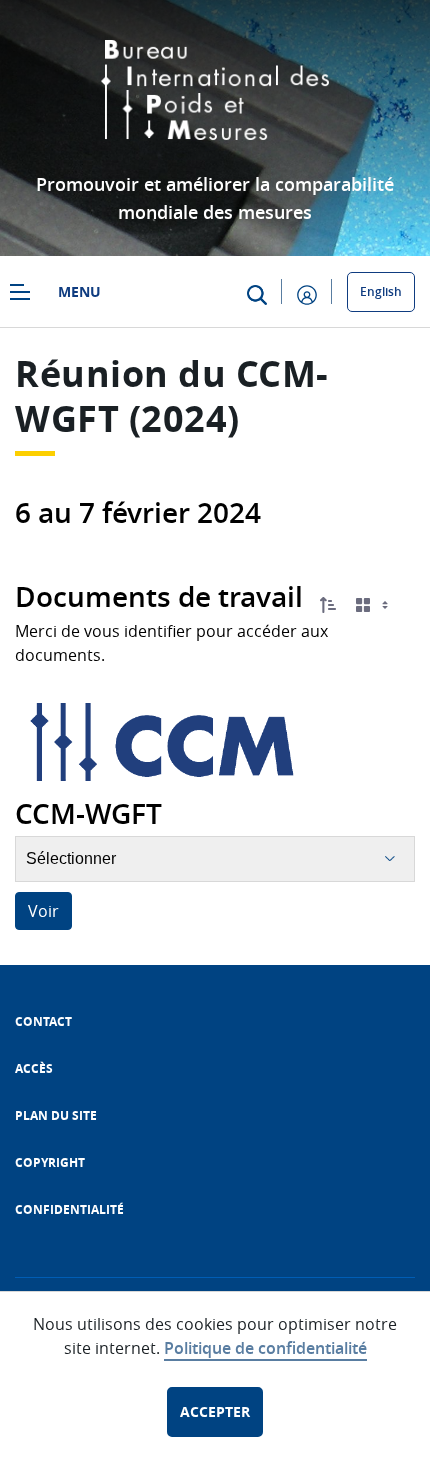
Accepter (215, 1411)
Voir (43, 911)
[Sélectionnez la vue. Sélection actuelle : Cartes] (374, 605)
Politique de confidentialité (265, 1348)
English (381, 291)
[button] (328, 605)
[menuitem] (43, 1021)
